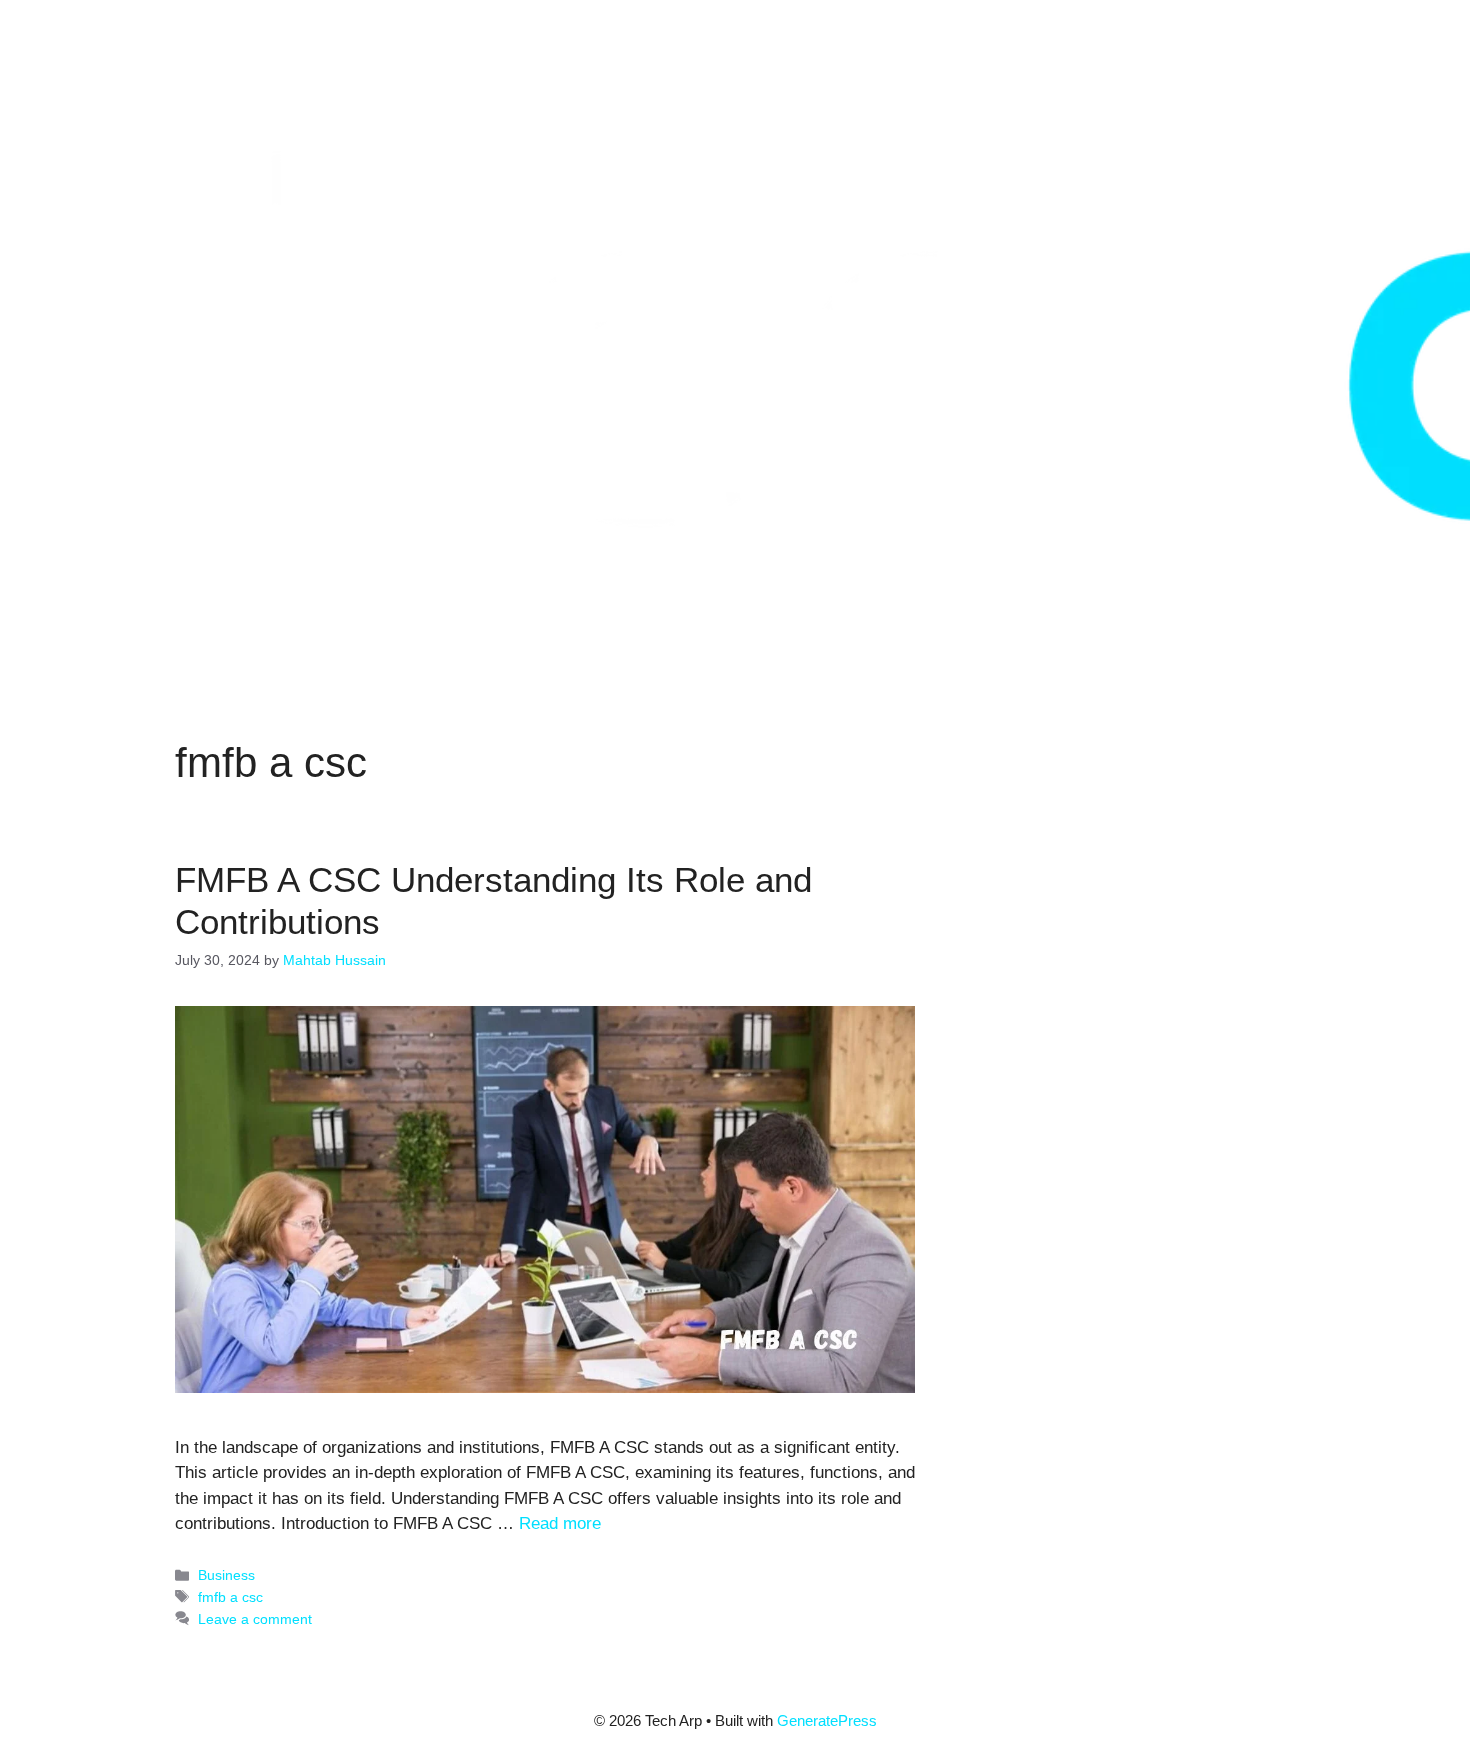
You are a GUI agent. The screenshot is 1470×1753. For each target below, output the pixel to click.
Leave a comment (255, 1619)
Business (226, 1575)
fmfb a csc (230, 1597)
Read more (560, 1523)
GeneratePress (827, 1720)
